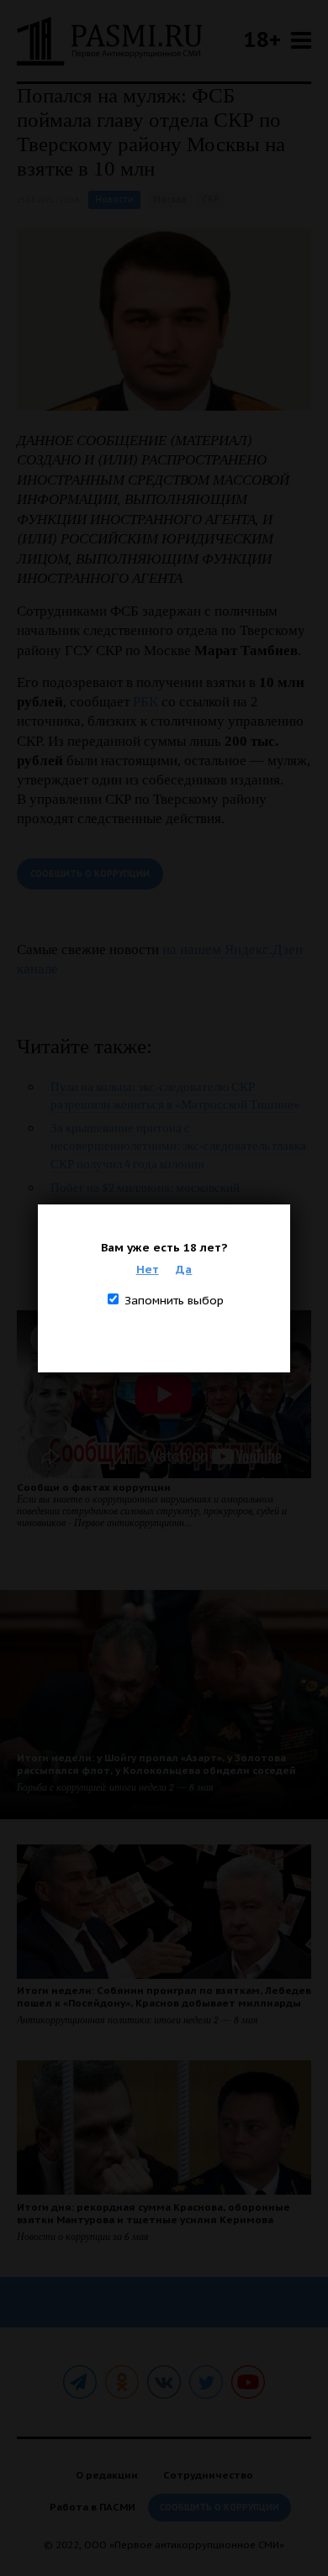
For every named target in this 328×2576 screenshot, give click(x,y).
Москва (169, 199)
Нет (148, 1269)
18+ (262, 39)
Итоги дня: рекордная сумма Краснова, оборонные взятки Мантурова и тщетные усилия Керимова (153, 2213)
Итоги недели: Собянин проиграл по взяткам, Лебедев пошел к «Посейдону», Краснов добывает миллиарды (164, 1996)
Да (184, 1269)
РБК (145, 702)
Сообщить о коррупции (90, 874)
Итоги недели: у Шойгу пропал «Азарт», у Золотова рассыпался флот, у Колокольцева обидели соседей (156, 1764)
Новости (114, 199)
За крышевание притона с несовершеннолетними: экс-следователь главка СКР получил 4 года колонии (178, 1146)
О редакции (107, 2475)
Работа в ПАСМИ (93, 2507)
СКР (210, 199)
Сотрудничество (208, 2475)
